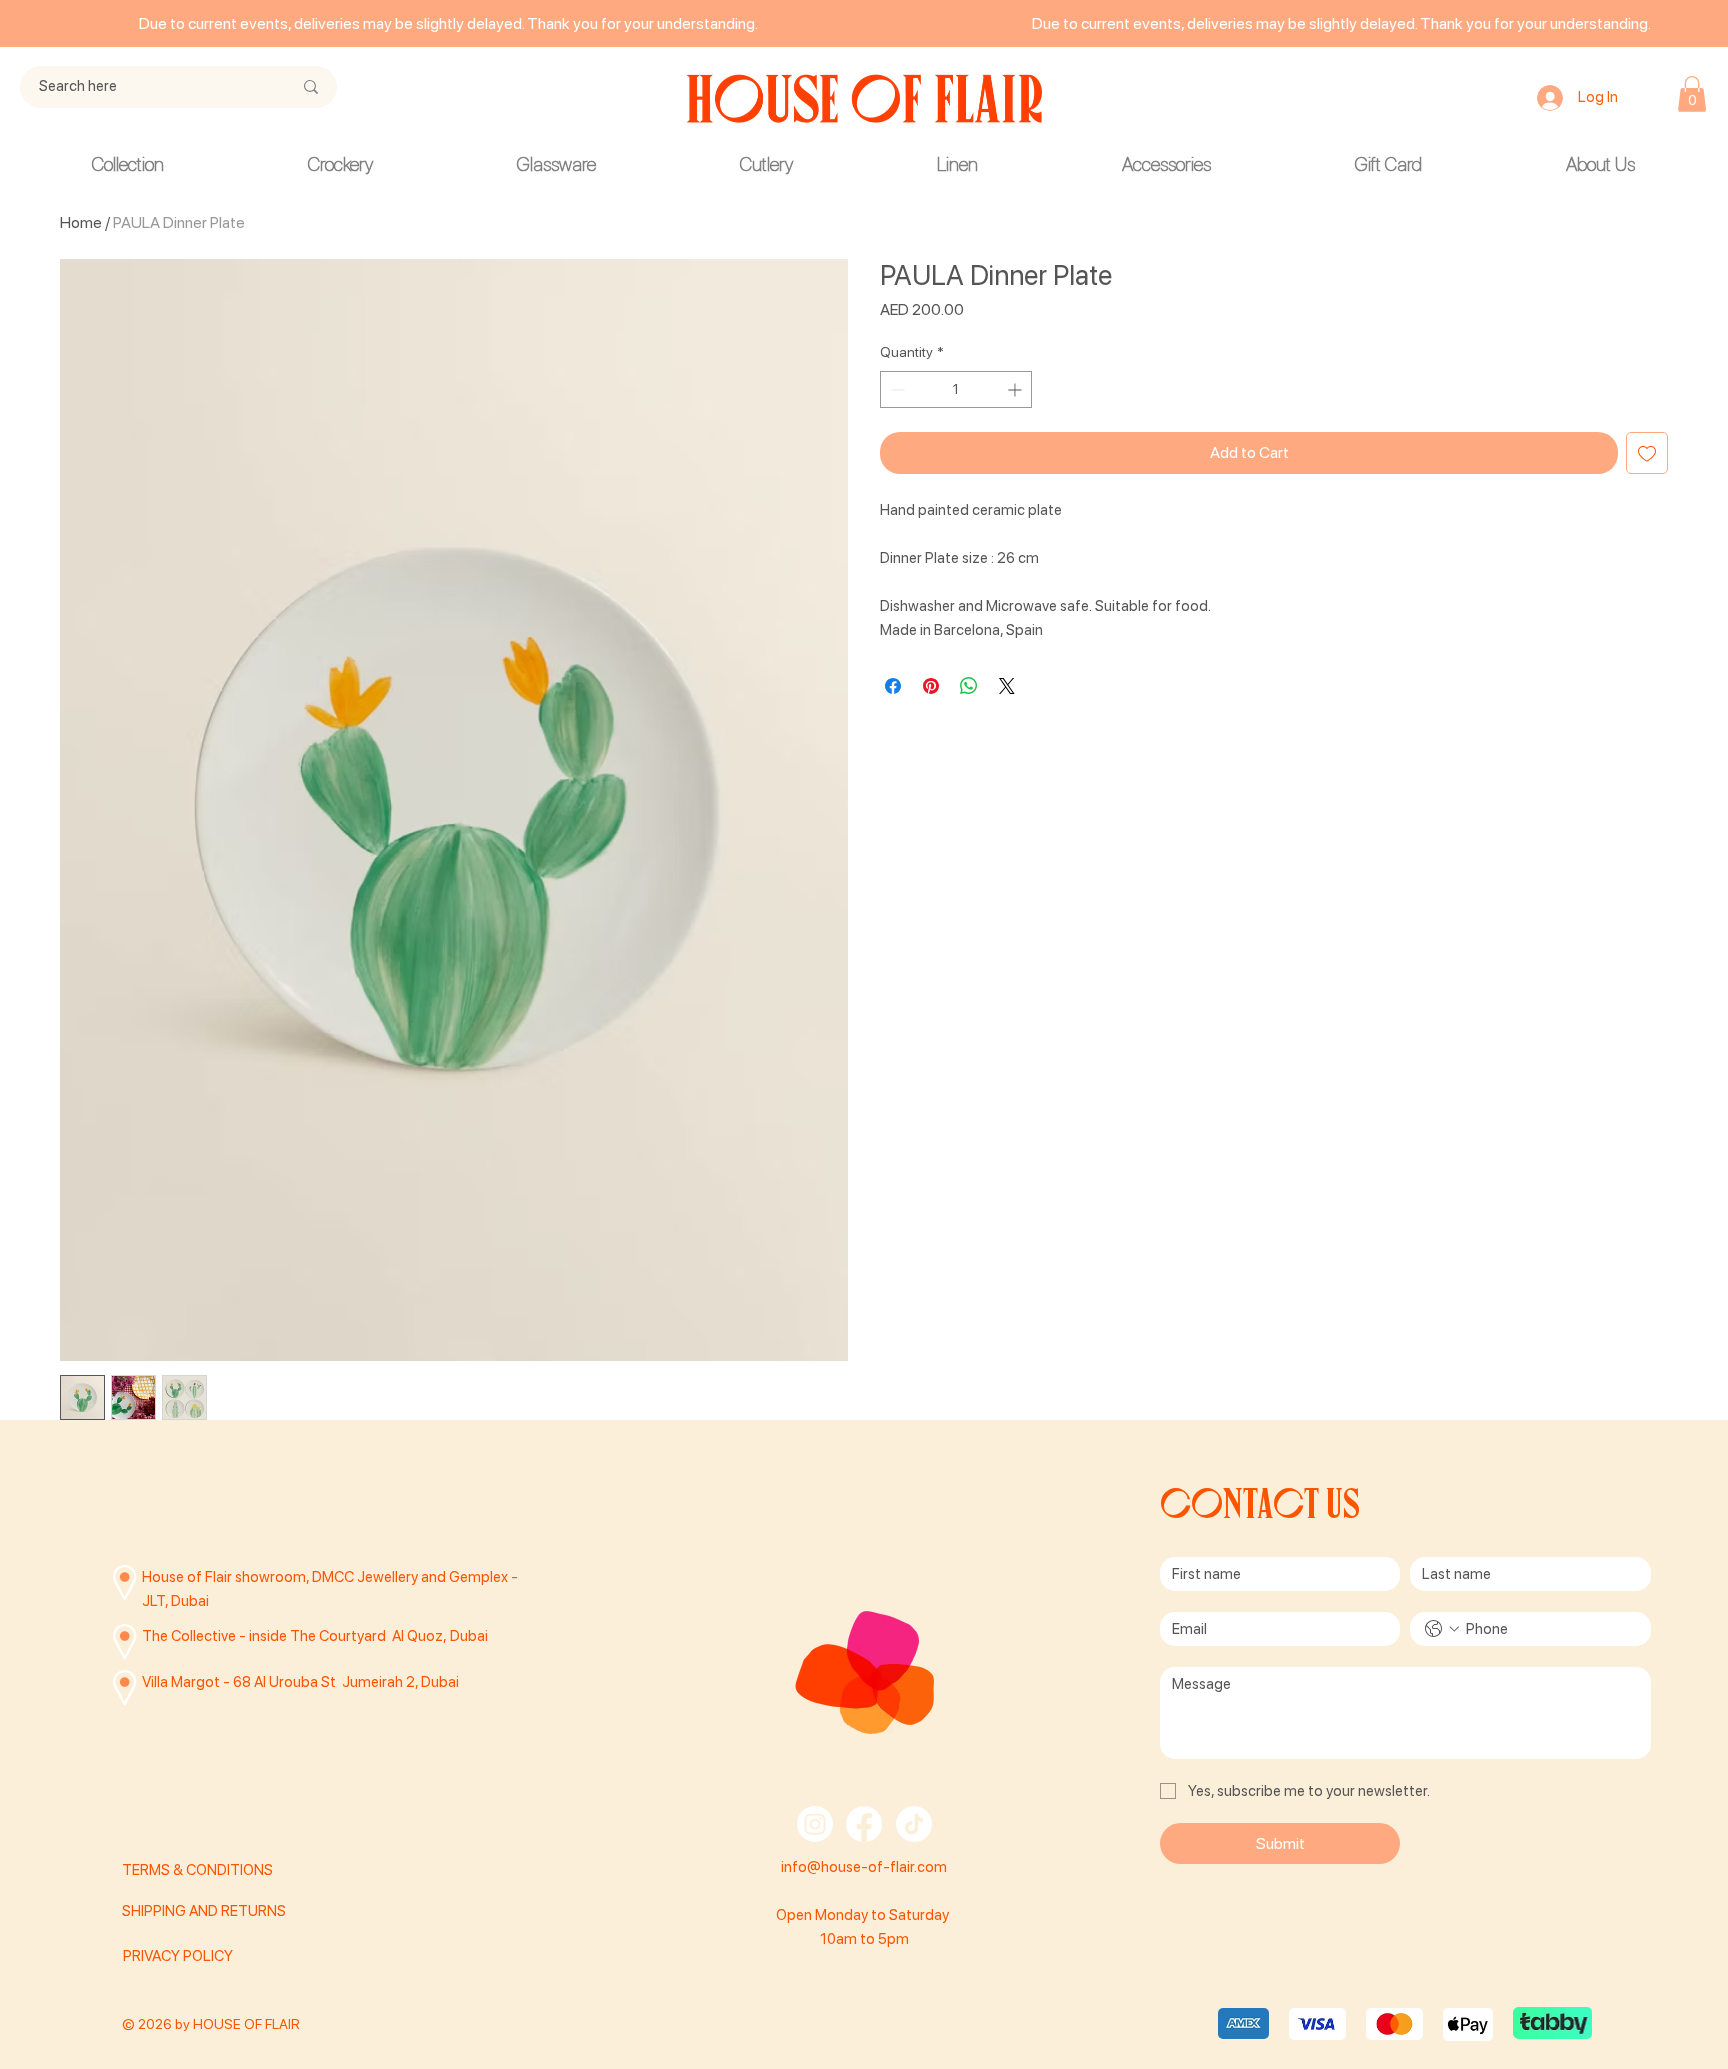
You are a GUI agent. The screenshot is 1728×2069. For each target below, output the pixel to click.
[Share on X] (1007, 686)
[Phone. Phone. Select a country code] (1442, 1629)
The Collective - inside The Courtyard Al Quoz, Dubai (315, 1636)
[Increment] (1016, 389)
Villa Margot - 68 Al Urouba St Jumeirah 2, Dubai (300, 1682)
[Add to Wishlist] (1647, 453)
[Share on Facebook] (893, 686)
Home (81, 222)
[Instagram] (815, 1824)
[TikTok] (914, 1824)
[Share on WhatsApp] (969, 686)
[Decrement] (895, 389)
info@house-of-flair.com (864, 1867)
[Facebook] (864, 1824)
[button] (1692, 94)
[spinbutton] (956, 389)
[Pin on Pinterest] (931, 686)
